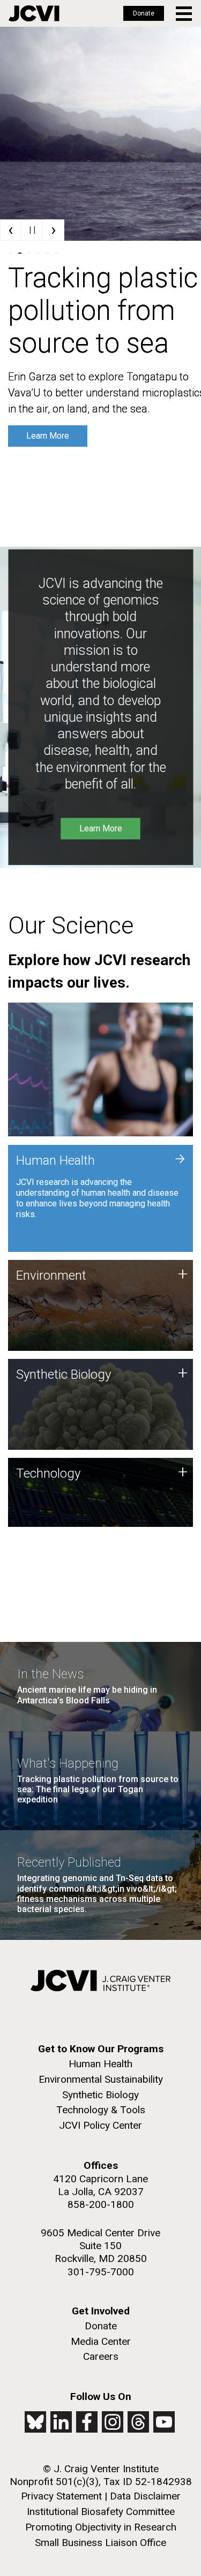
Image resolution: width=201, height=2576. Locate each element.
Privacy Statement (61, 2496)
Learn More (48, 436)
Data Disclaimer (145, 2496)
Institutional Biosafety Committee (101, 2512)
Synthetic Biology (100, 2095)
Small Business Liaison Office (100, 2543)
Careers (101, 2356)
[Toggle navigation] (185, 14)
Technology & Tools (101, 2110)
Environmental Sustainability (101, 2079)
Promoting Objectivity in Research (101, 2527)
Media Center (101, 2341)
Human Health (100, 2064)
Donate (144, 13)
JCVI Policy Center (100, 2125)
